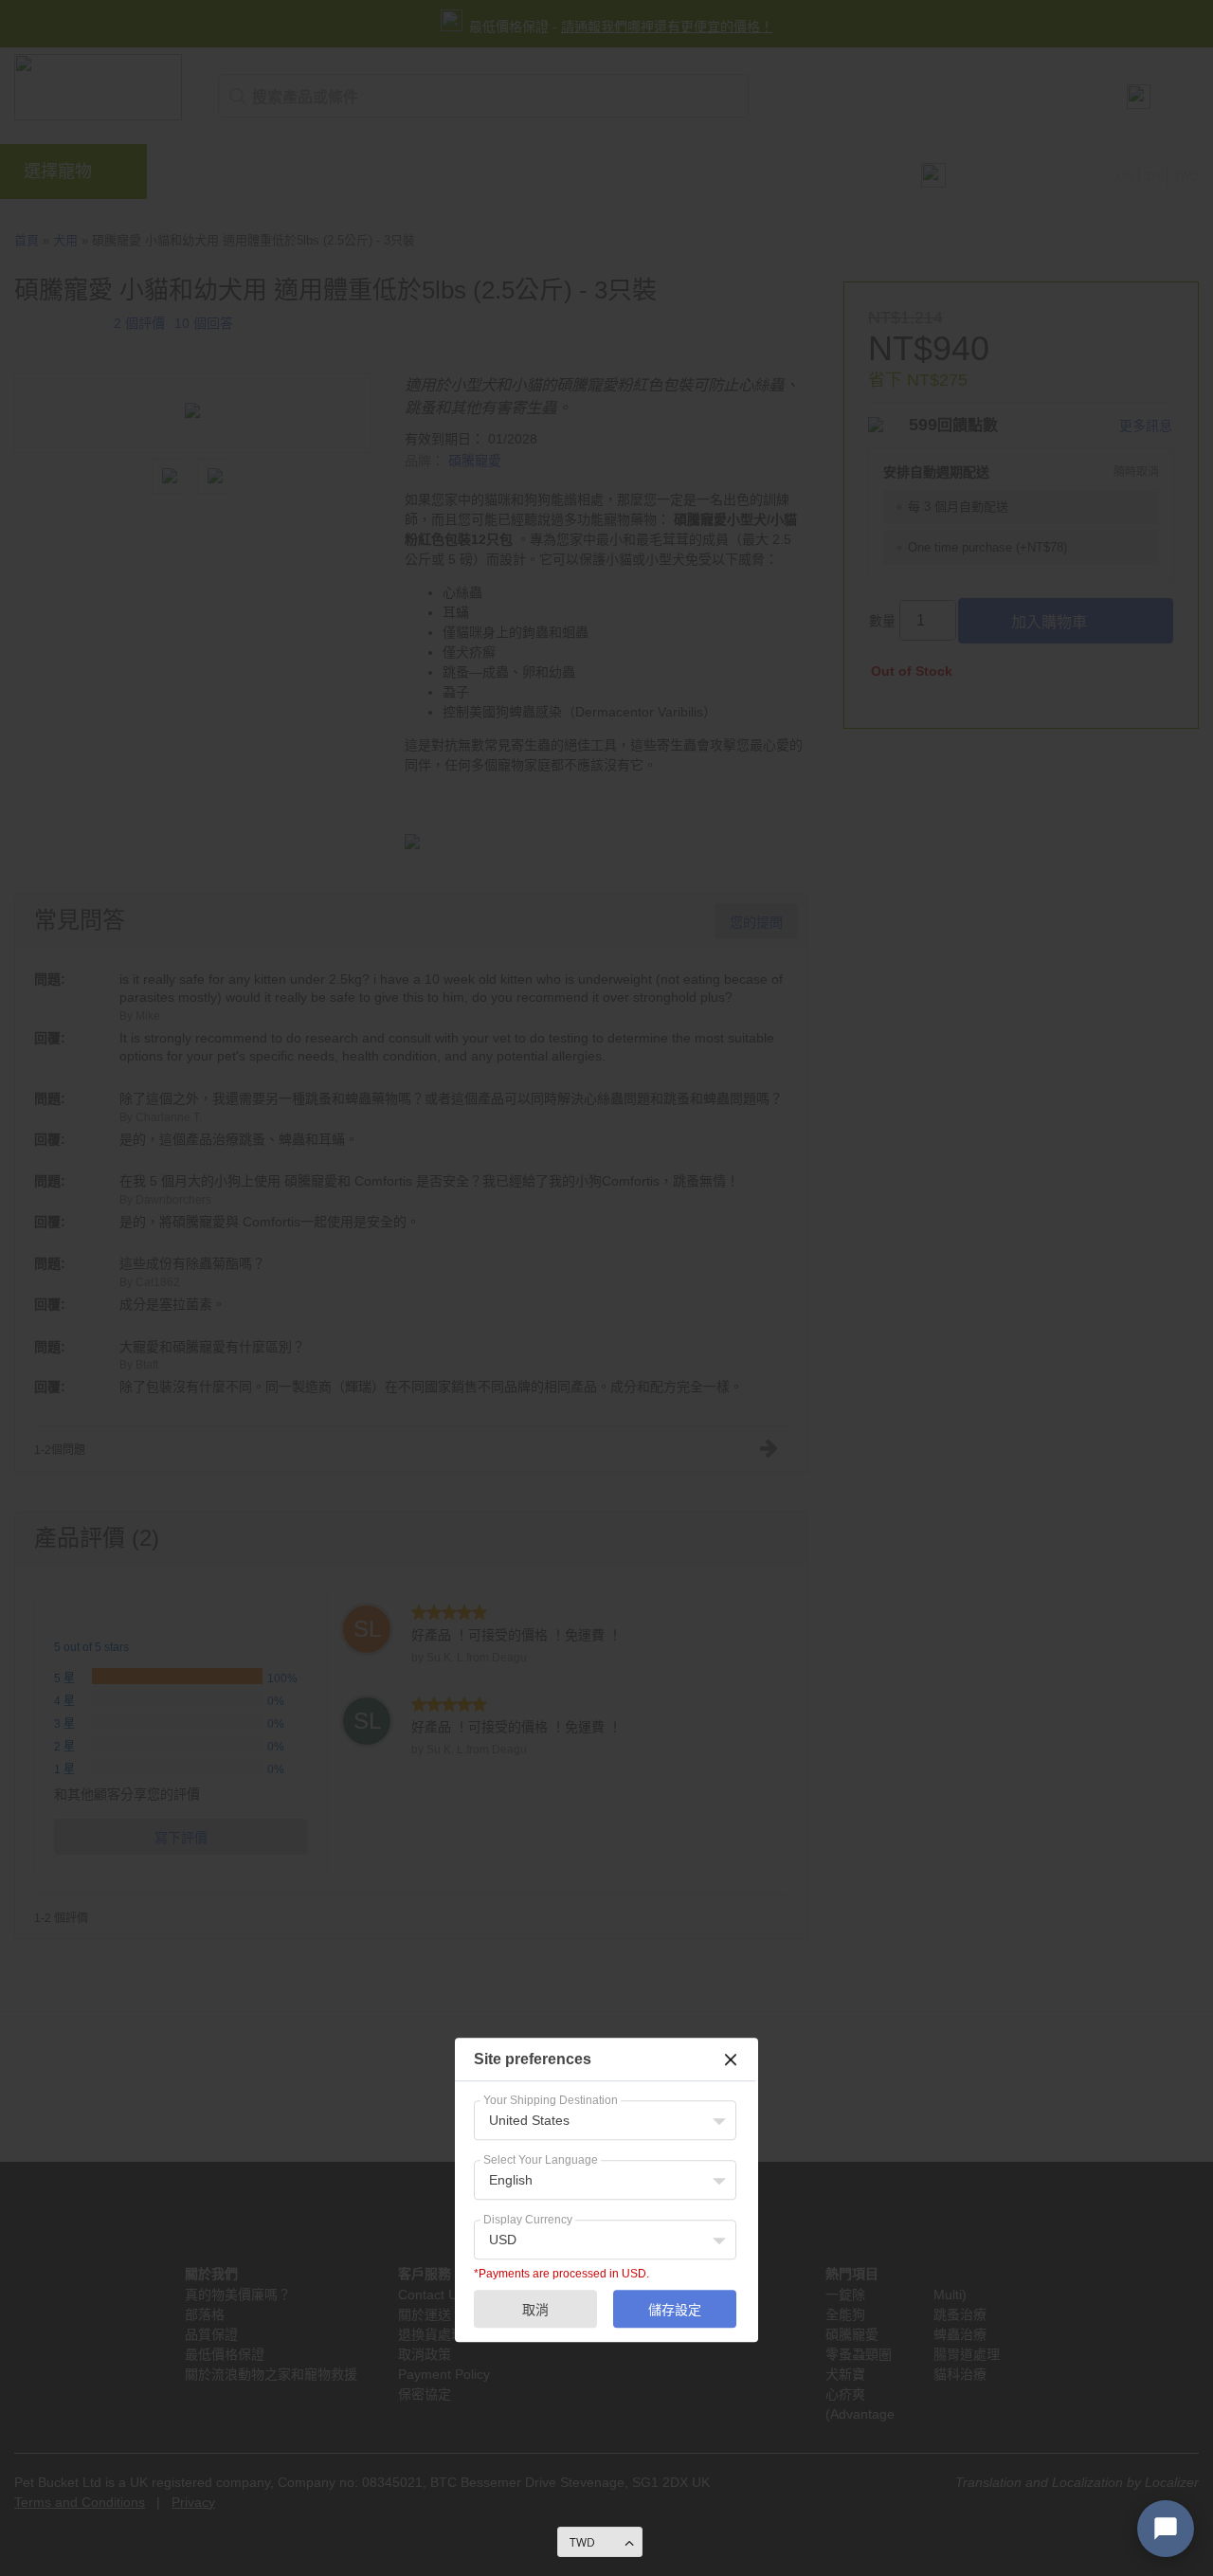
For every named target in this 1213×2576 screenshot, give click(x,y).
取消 (535, 2310)
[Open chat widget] (1166, 2529)
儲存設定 (675, 2310)
